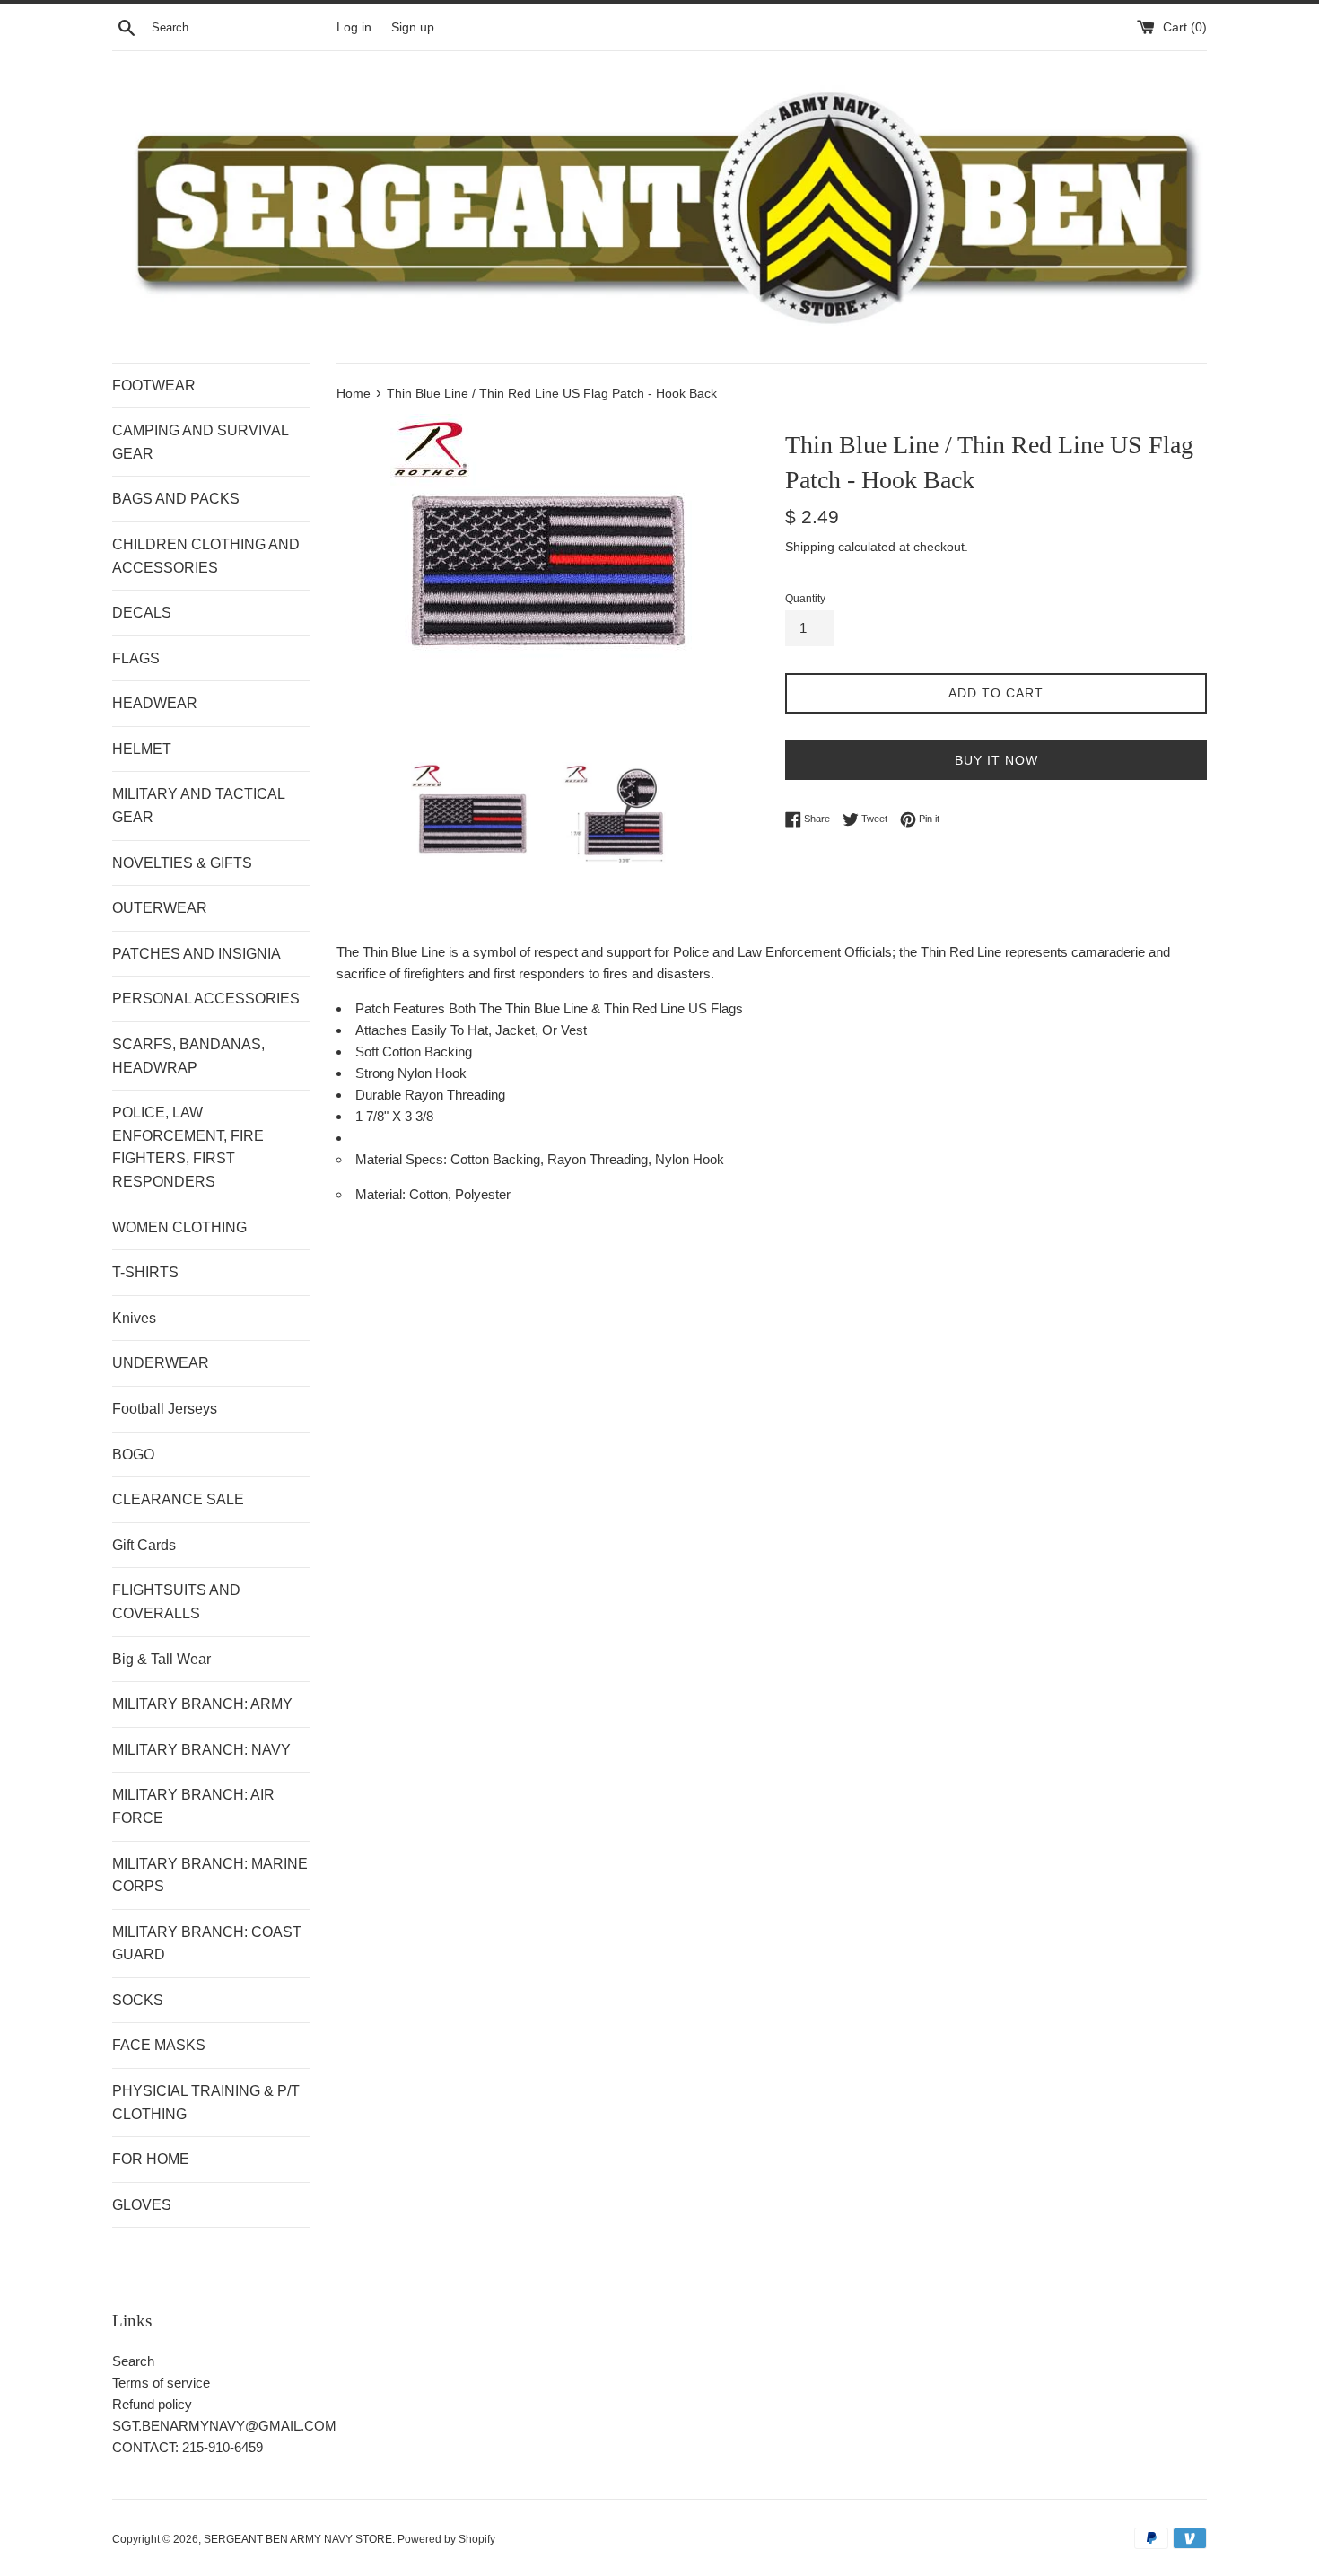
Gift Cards (144, 1545)
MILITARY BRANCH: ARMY (202, 1704)
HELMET (142, 749)
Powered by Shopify (446, 2539)
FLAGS (136, 658)
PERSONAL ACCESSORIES (206, 999)
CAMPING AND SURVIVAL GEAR (200, 442)
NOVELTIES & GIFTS (182, 863)
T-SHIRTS (145, 1272)
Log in (354, 27)
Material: (382, 1194)
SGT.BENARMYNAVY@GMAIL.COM (224, 2426)
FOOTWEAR (154, 386)
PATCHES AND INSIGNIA (197, 954)
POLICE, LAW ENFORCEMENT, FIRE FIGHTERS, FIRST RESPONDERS (188, 1147)
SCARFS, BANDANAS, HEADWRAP (188, 1056)
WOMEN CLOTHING (179, 1227)
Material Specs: (403, 1159)
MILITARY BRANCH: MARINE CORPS (210, 1875)
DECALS (142, 613)
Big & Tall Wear (162, 1659)
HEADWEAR (155, 703)
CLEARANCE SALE (178, 1499)
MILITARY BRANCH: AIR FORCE (193, 1806)
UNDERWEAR (161, 1363)
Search (133, 2361)
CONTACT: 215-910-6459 (188, 2447)
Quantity (805, 599)
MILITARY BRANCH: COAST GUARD (207, 1944)
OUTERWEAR (160, 908)
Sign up (413, 27)
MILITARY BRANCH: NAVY (201, 1750)
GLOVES (142, 2205)
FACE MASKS (159, 2045)
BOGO (133, 1454)
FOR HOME (151, 2159)
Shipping (810, 547)
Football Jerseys (165, 1409)
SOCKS (138, 2000)
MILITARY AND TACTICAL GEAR (198, 806)
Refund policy (152, 2404)
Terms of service (161, 2383)
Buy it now (996, 760)
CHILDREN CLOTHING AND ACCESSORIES (206, 556)
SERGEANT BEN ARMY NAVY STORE (298, 2539)
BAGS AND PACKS (176, 499)
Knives (134, 1318)
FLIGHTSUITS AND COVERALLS (176, 1602)
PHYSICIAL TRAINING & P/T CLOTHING (206, 2103)
